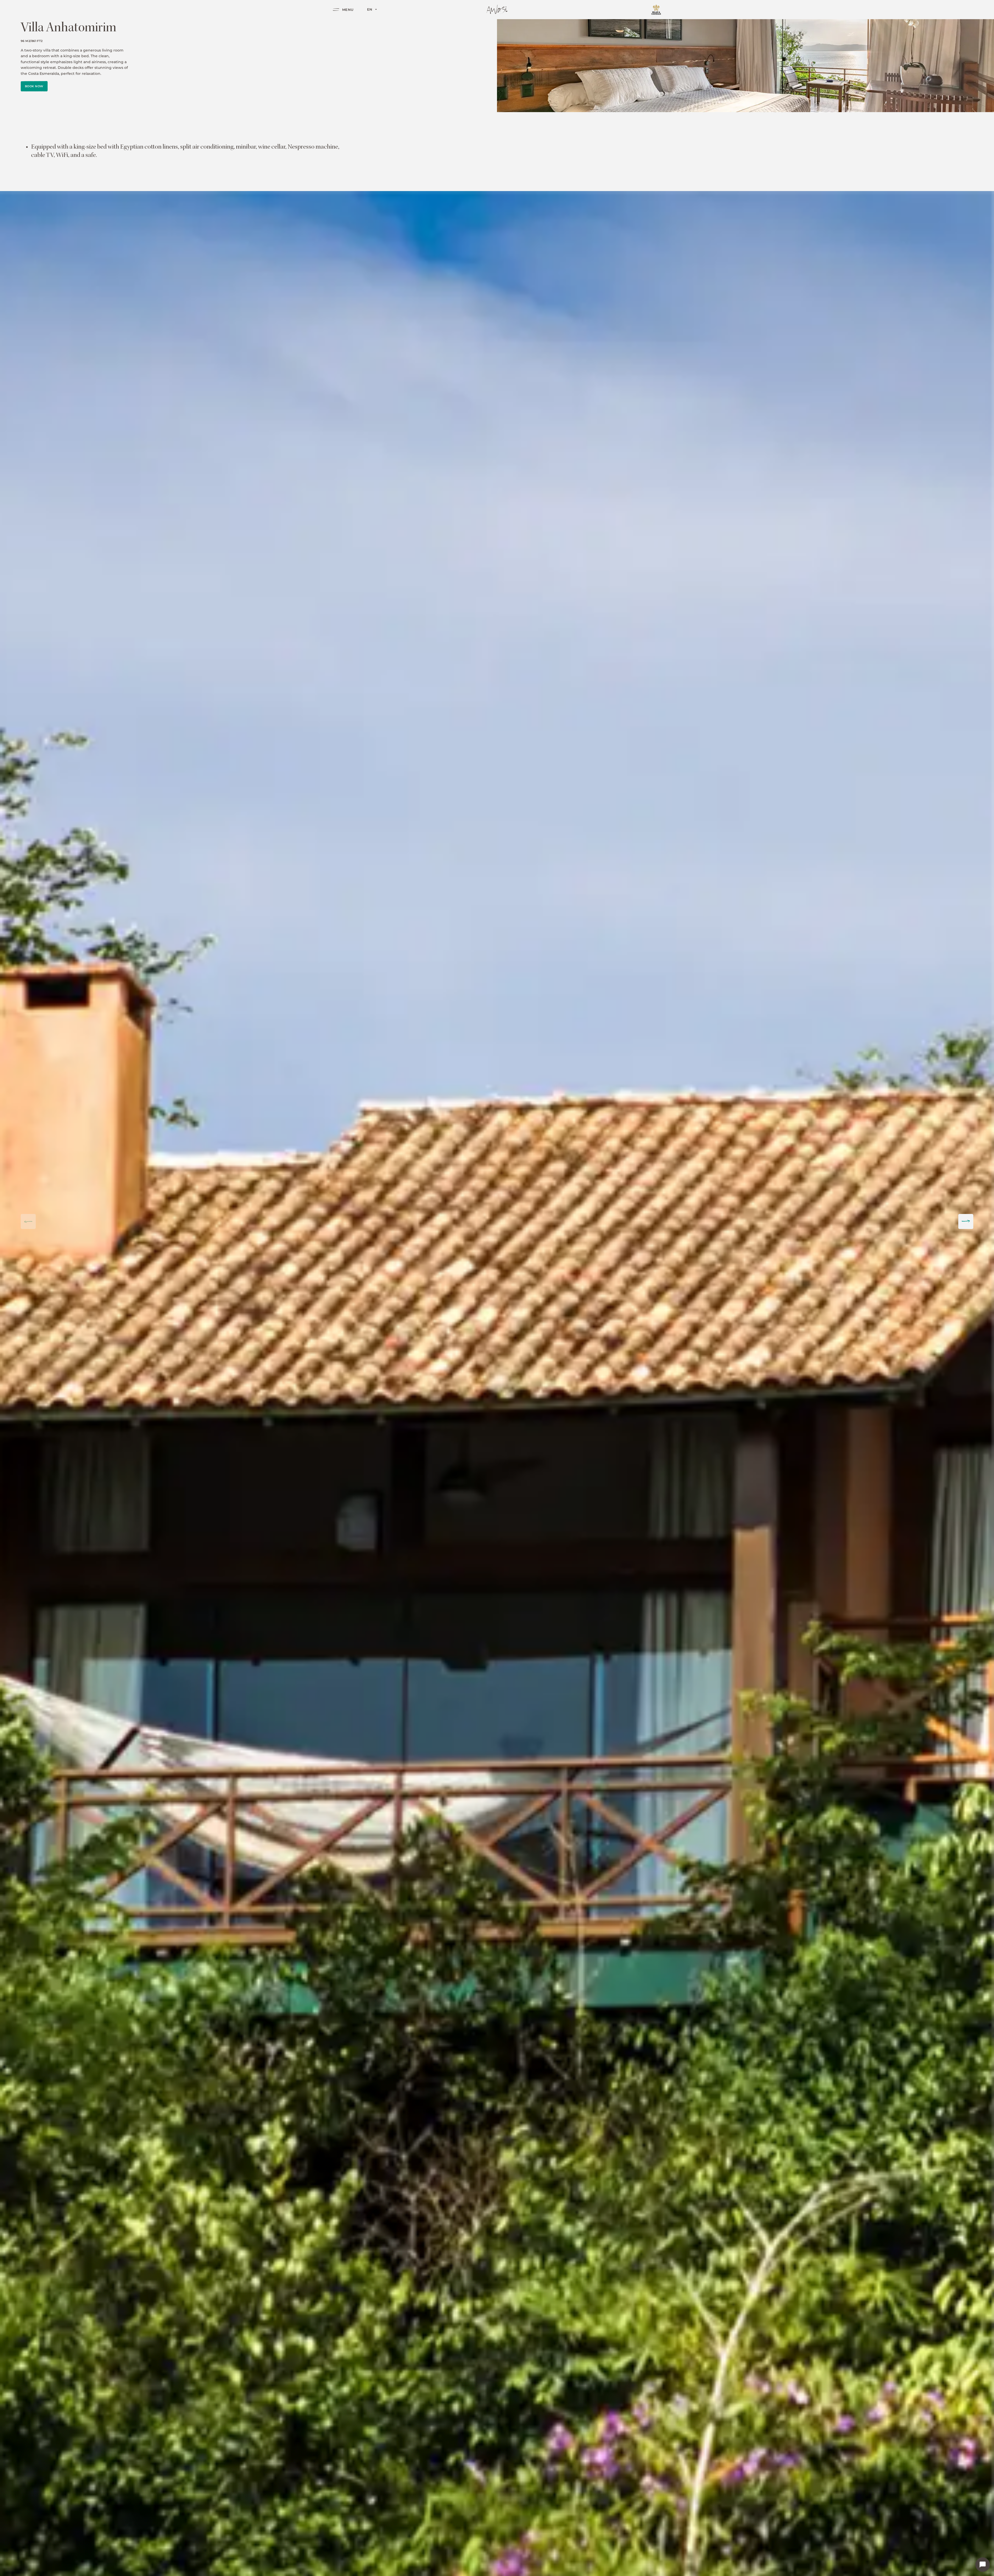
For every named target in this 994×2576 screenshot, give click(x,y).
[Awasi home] (497, 9)
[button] (966, 1221)
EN (370, 9)
